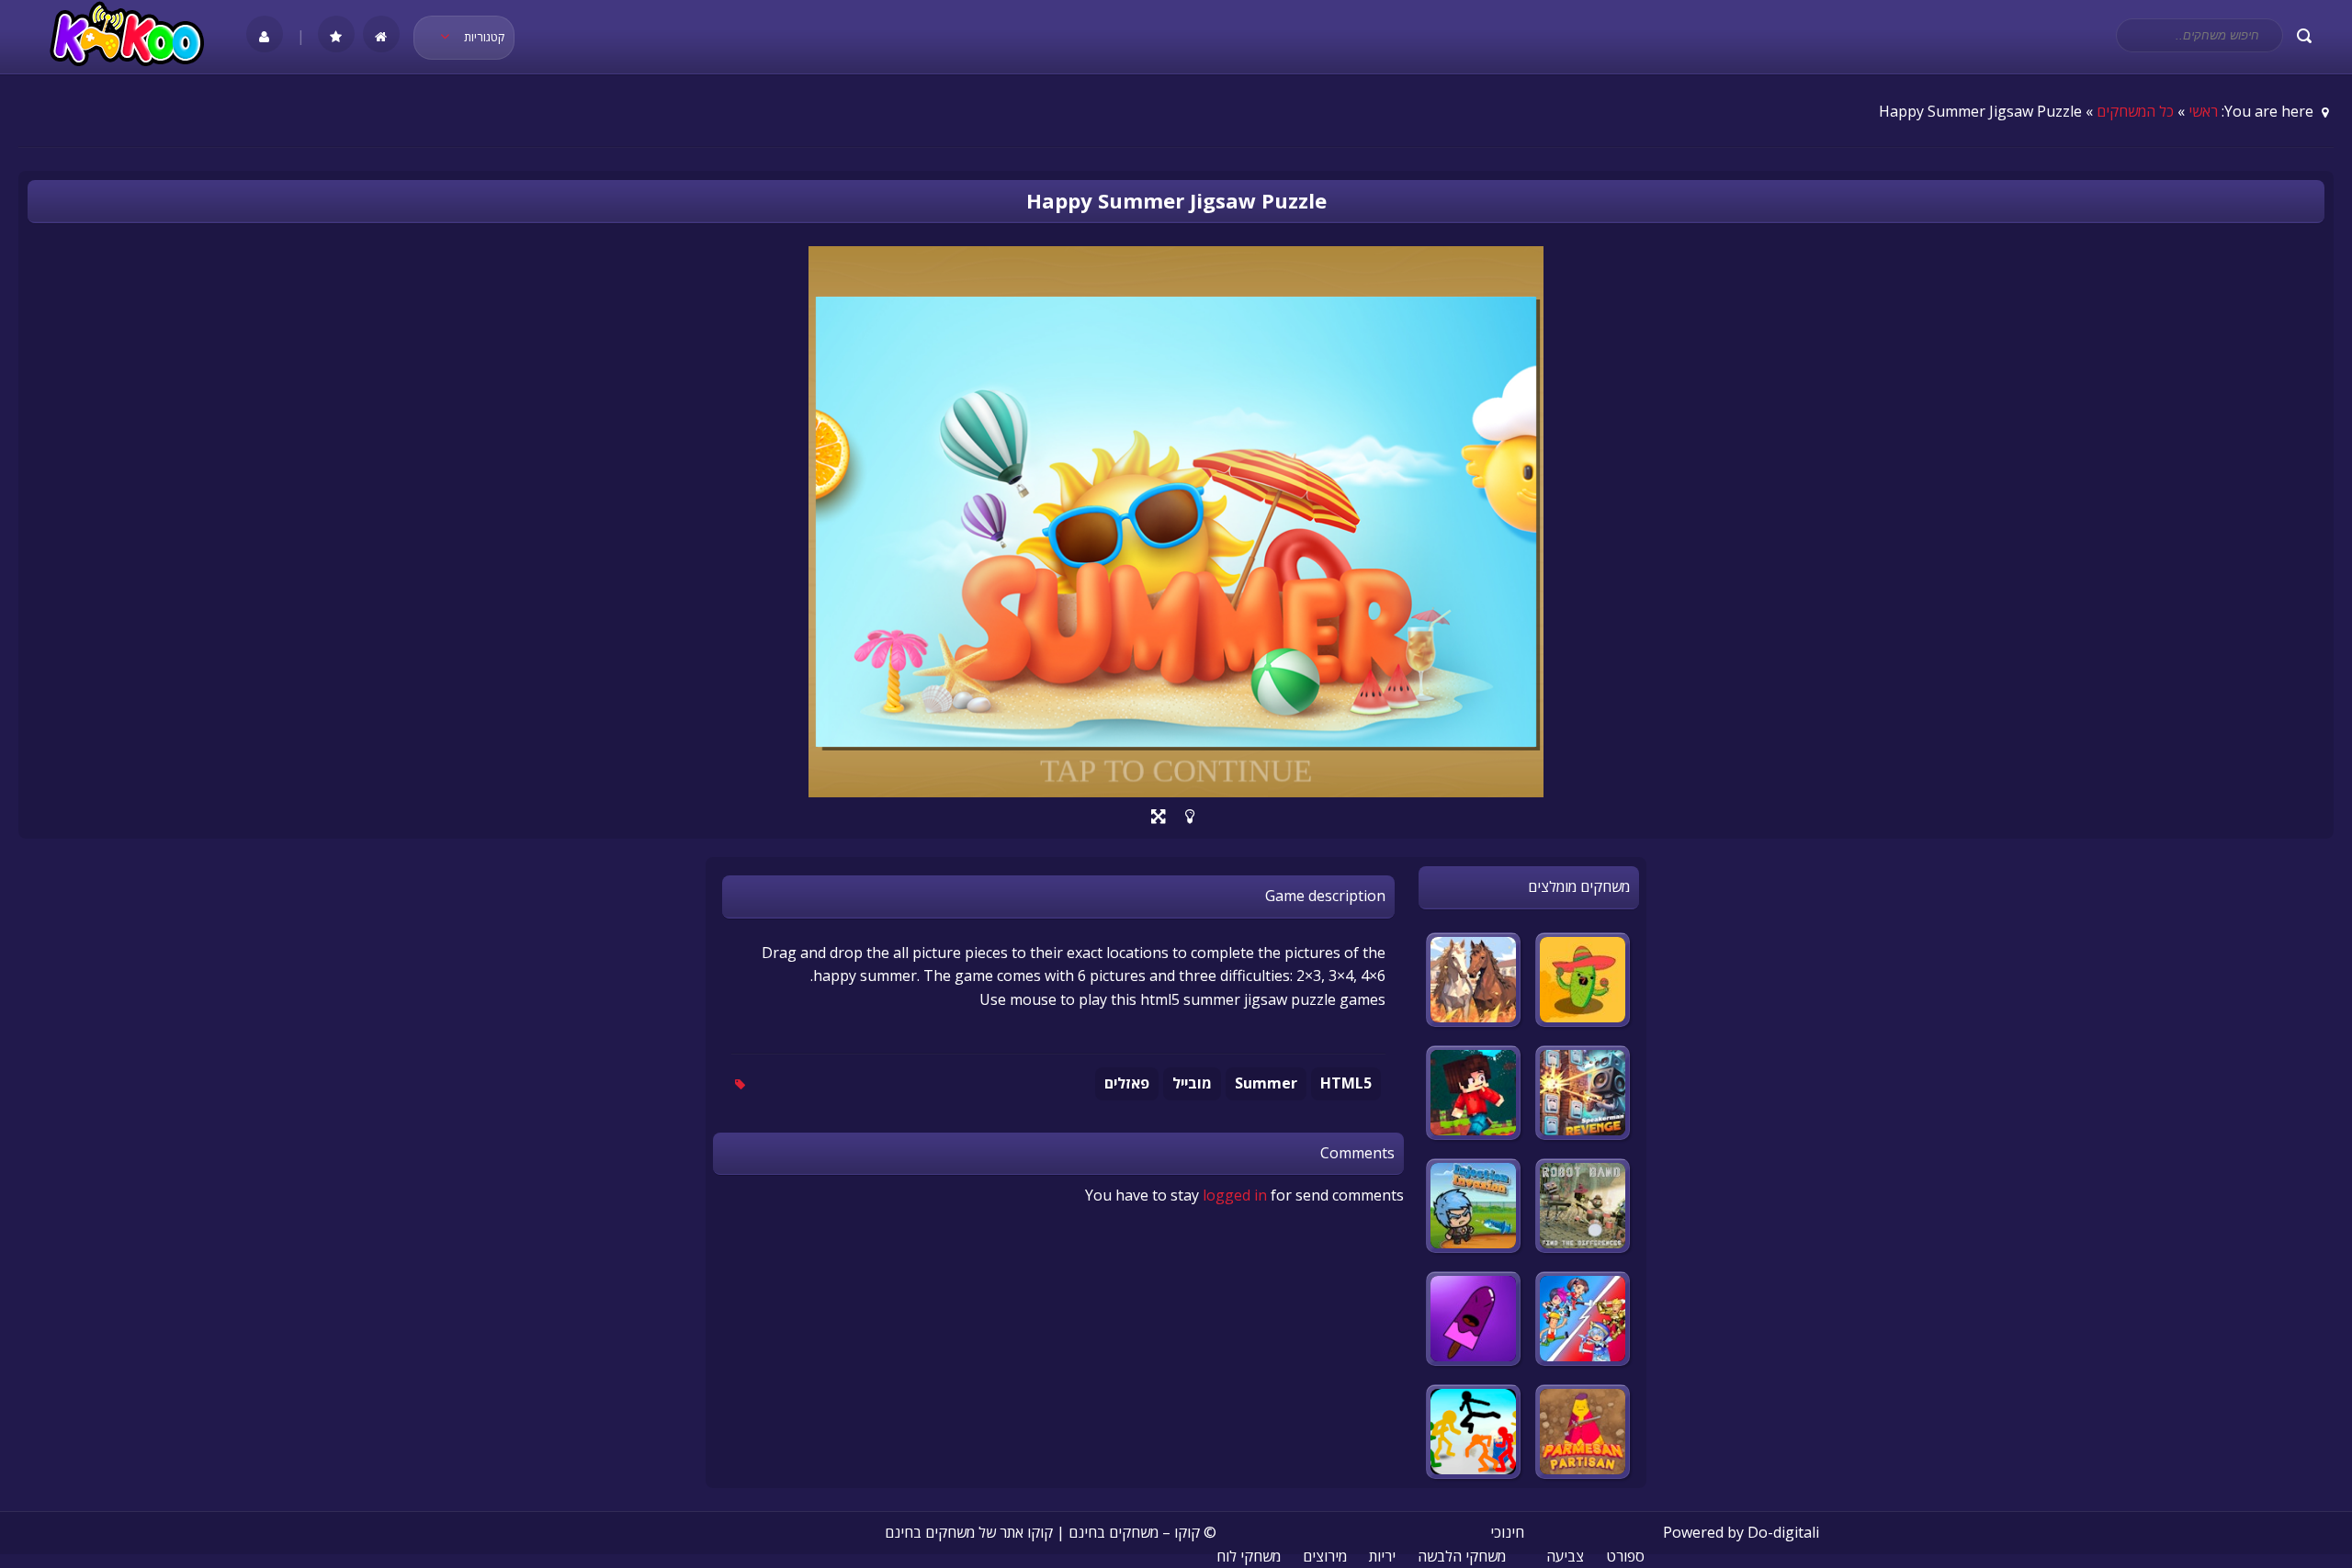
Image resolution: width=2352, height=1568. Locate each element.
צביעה (1565, 1556)
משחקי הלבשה (1462, 1556)
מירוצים (1325, 1556)
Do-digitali (1783, 1532)
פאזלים (1127, 1083)
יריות (1382, 1556)
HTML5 (1346, 1083)
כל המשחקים (2135, 111)
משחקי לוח (1249, 1556)
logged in (1235, 1195)
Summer (1266, 1083)
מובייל (1192, 1083)
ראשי (2203, 111)
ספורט (1625, 1556)
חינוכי (1507, 1532)
